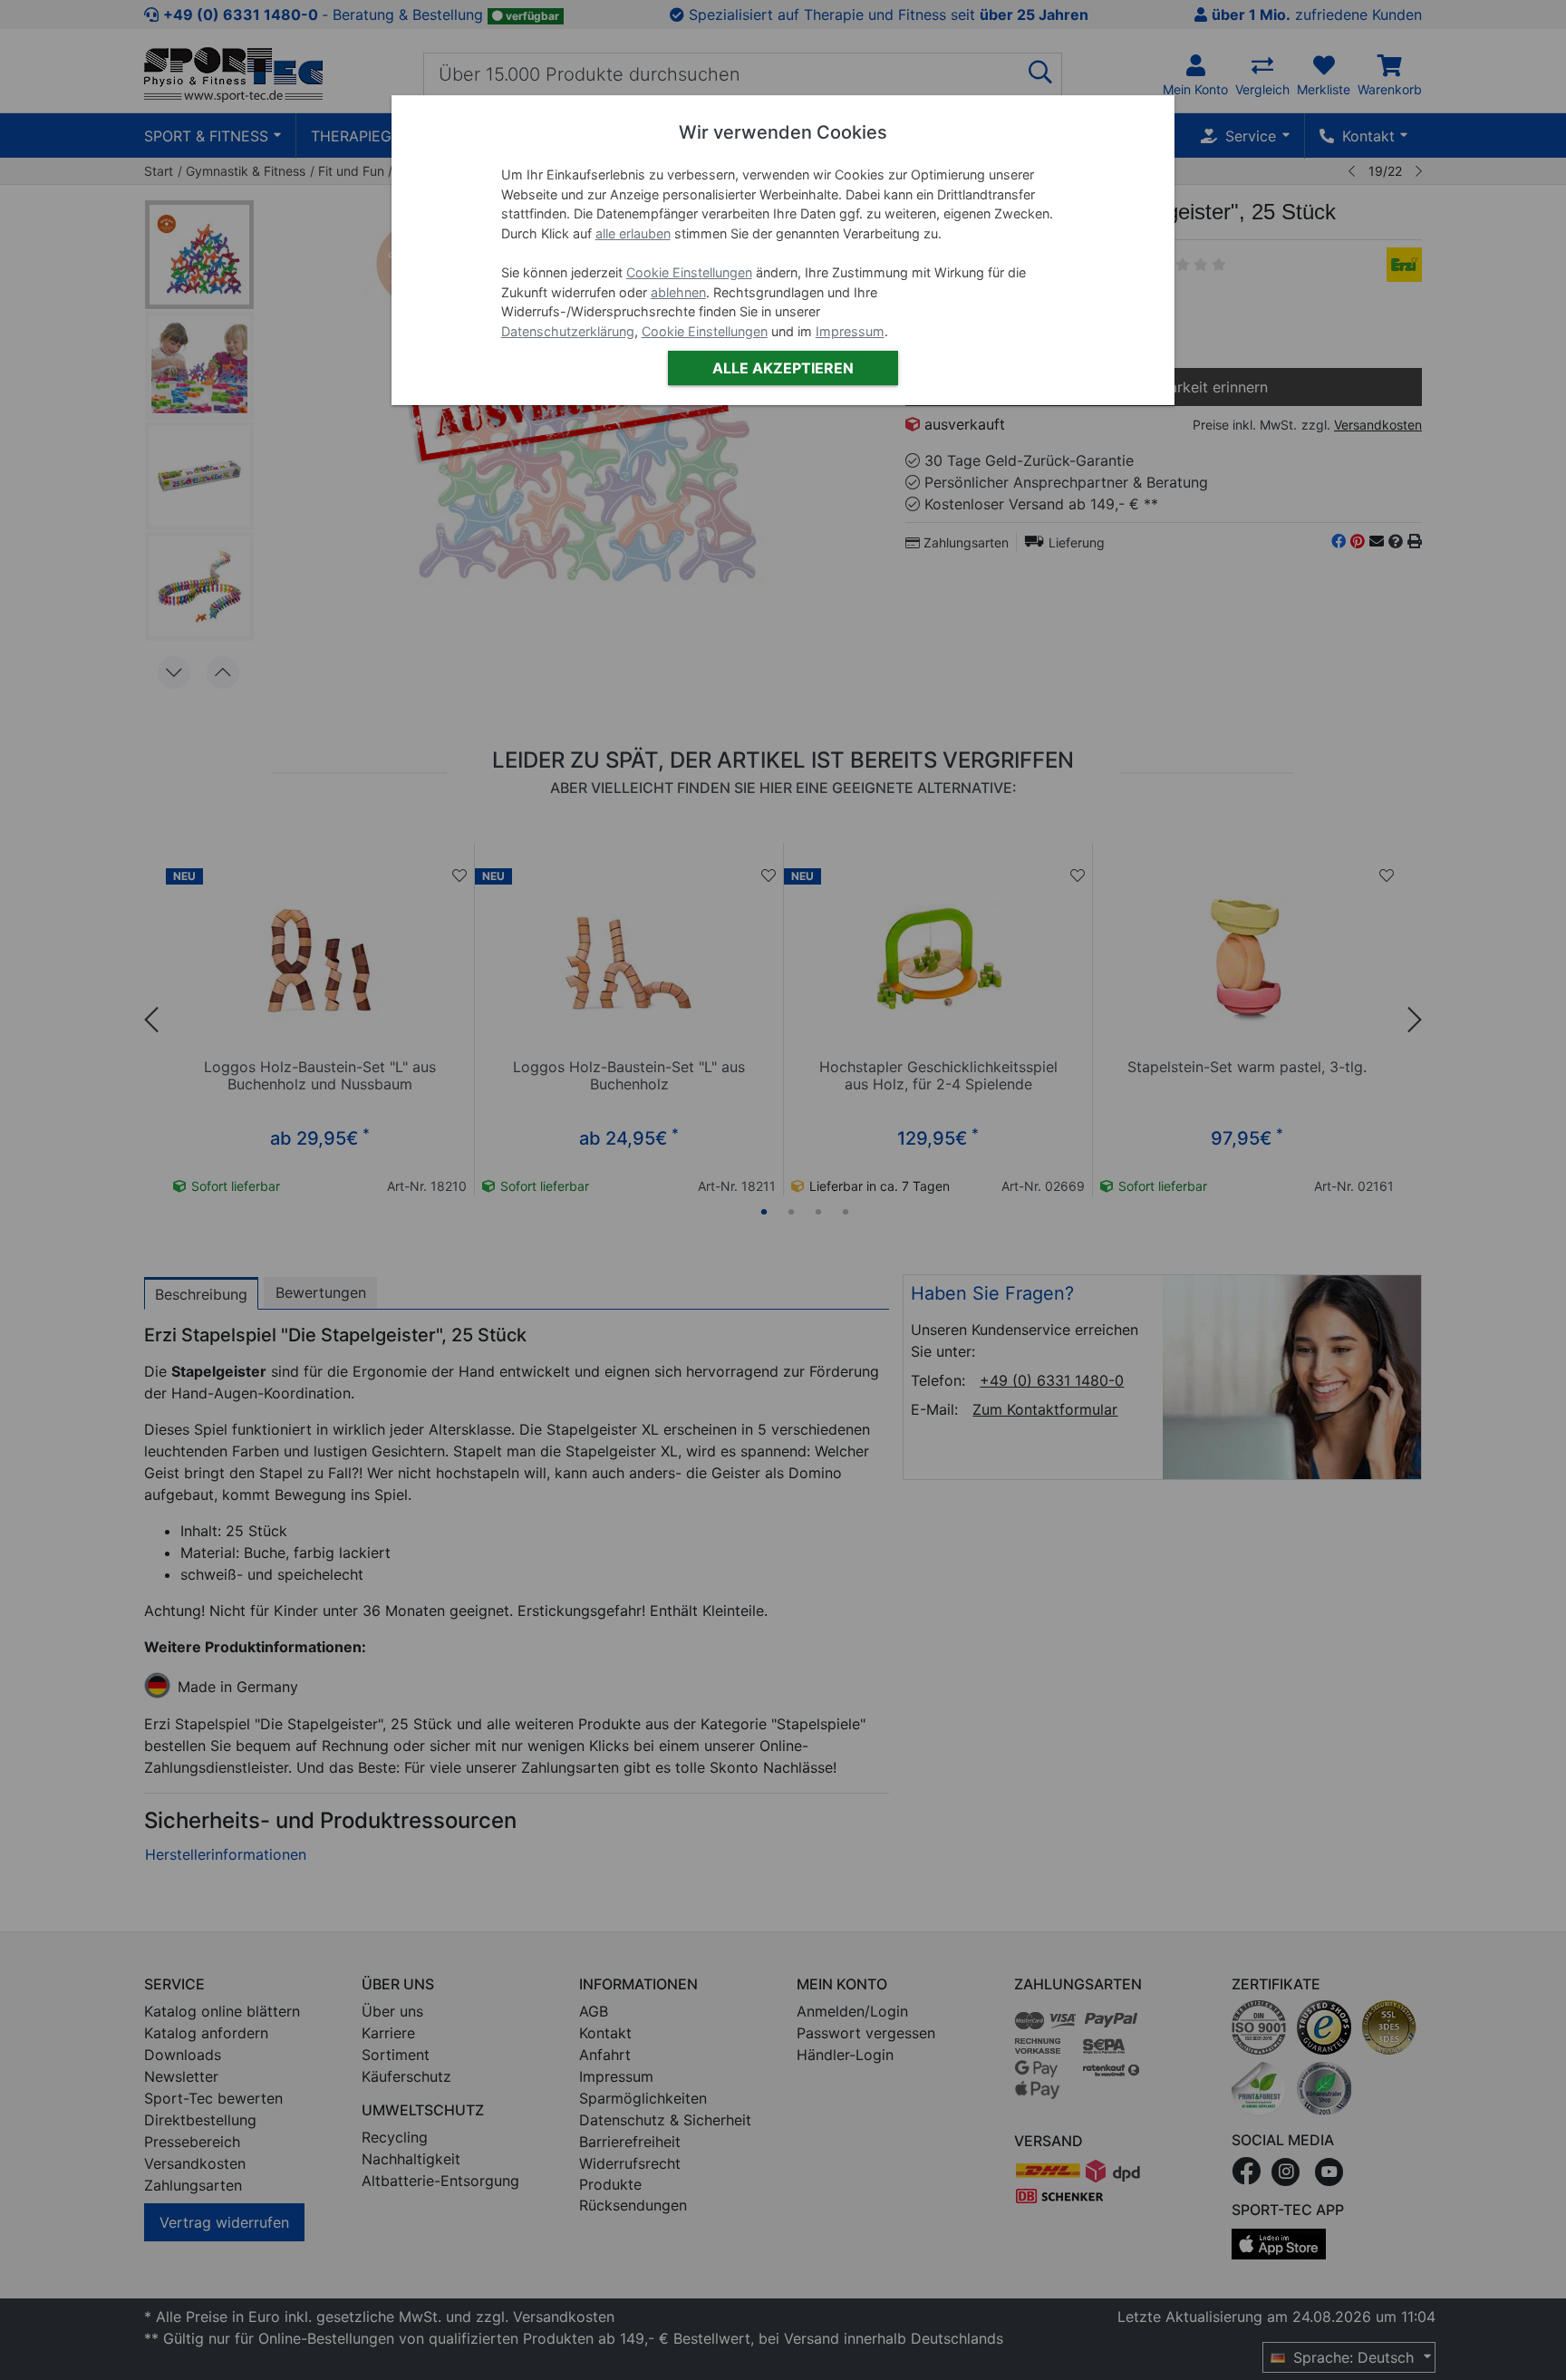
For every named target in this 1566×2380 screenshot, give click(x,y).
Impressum (850, 331)
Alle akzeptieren (783, 368)
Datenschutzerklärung (568, 331)
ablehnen (678, 292)
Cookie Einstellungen (689, 272)
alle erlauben (633, 233)
